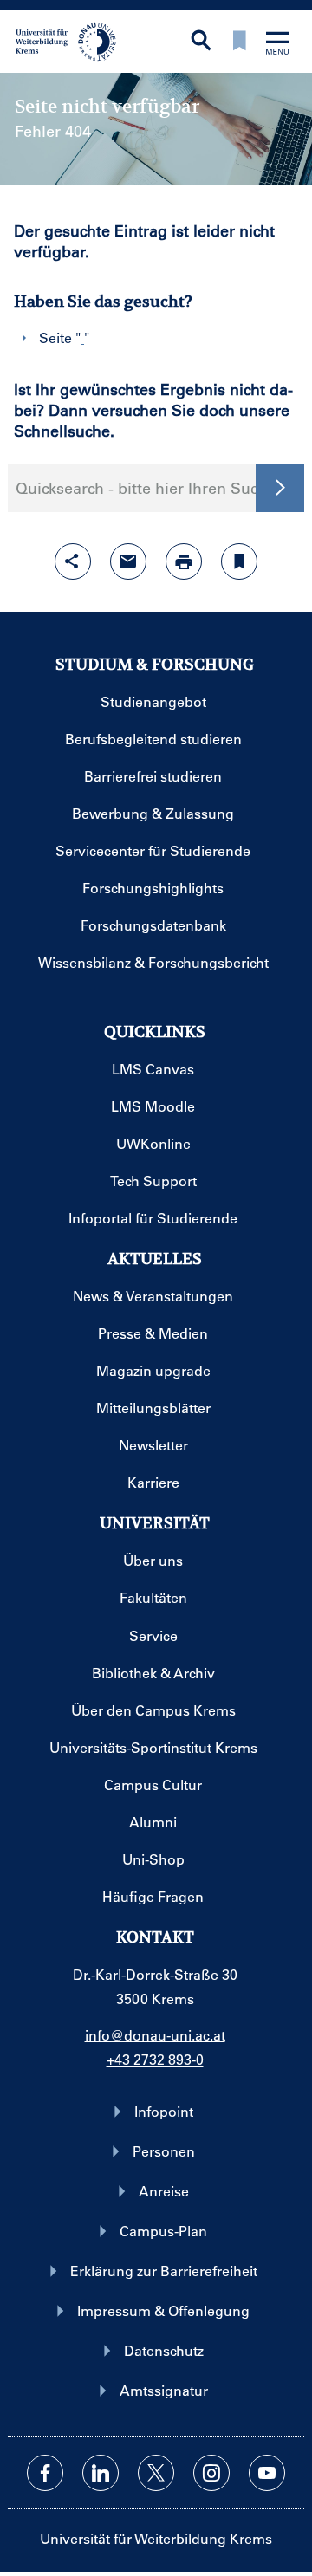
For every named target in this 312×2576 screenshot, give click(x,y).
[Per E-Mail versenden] (128, 561)
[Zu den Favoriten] (239, 42)
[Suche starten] (280, 488)
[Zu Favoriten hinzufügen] (239, 561)
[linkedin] (101, 2473)
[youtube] (267, 2473)
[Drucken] (184, 561)
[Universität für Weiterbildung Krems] (71, 40)
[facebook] (45, 2473)
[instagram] (211, 2473)
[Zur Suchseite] (201, 42)
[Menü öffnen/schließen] (277, 45)
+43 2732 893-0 (155, 2059)
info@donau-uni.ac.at (155, 2035)
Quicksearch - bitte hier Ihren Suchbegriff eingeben (156, 488)
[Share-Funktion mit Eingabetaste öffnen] (73, 561)
